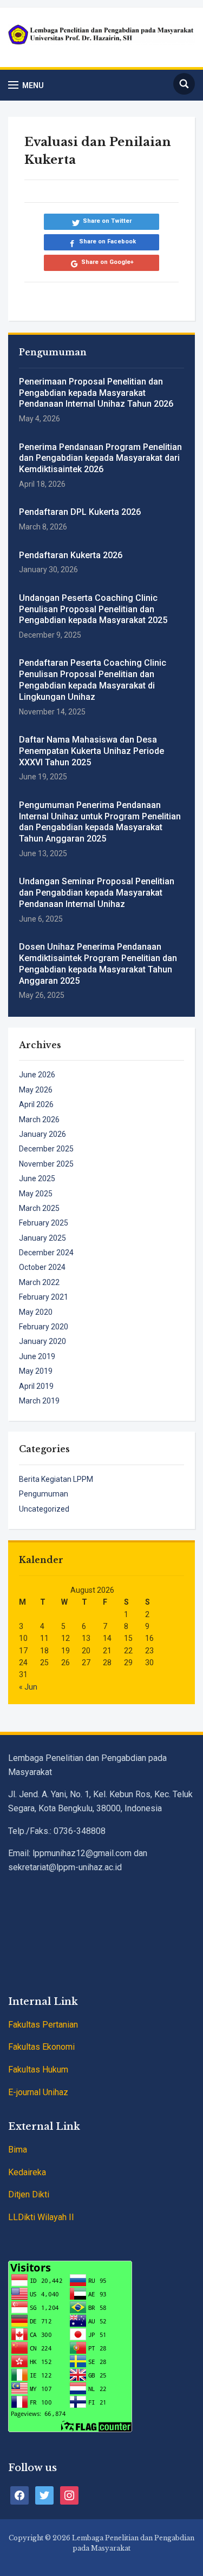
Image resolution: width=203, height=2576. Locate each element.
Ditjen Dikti (29, 2194)
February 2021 (44, 1297)
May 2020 (36, 1312)
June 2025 (37, 1178)
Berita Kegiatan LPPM (56, 1479)
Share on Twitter (107, 221)
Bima (18, 2150)
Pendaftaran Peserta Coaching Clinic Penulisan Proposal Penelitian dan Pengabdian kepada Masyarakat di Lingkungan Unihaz (93, 680)
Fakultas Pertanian (43, 2025)
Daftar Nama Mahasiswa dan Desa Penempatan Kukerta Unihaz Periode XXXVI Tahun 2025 (91, 751)
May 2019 (36, 1371)
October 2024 (42, 1267)
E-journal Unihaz (38, 2092)
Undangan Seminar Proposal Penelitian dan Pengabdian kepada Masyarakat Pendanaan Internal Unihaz (97, 893)
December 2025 (46, 1149)
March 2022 (39, 1282)
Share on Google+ (107, 262)
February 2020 (44, 1327)
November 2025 (46, 1164)
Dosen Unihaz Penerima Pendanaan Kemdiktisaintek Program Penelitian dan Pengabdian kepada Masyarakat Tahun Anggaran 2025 (98, 963)
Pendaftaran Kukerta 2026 (71, 555)
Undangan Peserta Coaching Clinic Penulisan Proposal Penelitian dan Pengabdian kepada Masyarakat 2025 (93, 609)
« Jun (28, 1687)
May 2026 (36, 1090)
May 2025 (36, 1194)
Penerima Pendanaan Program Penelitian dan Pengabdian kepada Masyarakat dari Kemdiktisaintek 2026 (100, 458)
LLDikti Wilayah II (41, 2217)
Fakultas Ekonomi (41, 2047)
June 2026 (37, 1075)
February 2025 (44, 1223)
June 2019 (37, 1356)
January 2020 (42, 1341)
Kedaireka (27, 2172)
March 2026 (39, 1120)
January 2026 (42, 1134)
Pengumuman (44, 1494)
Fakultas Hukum (38, 2070)
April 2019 (36, 1386)
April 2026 (36, 1104)
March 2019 (39, 1401)
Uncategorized (44, 1509)
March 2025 (39, 1208)
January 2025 (42, 1238)
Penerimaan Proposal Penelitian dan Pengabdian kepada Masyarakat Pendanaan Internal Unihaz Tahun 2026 (96, 393)
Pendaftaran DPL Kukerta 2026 (80, 512)
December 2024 (46, 1253)
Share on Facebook (107, 241)
